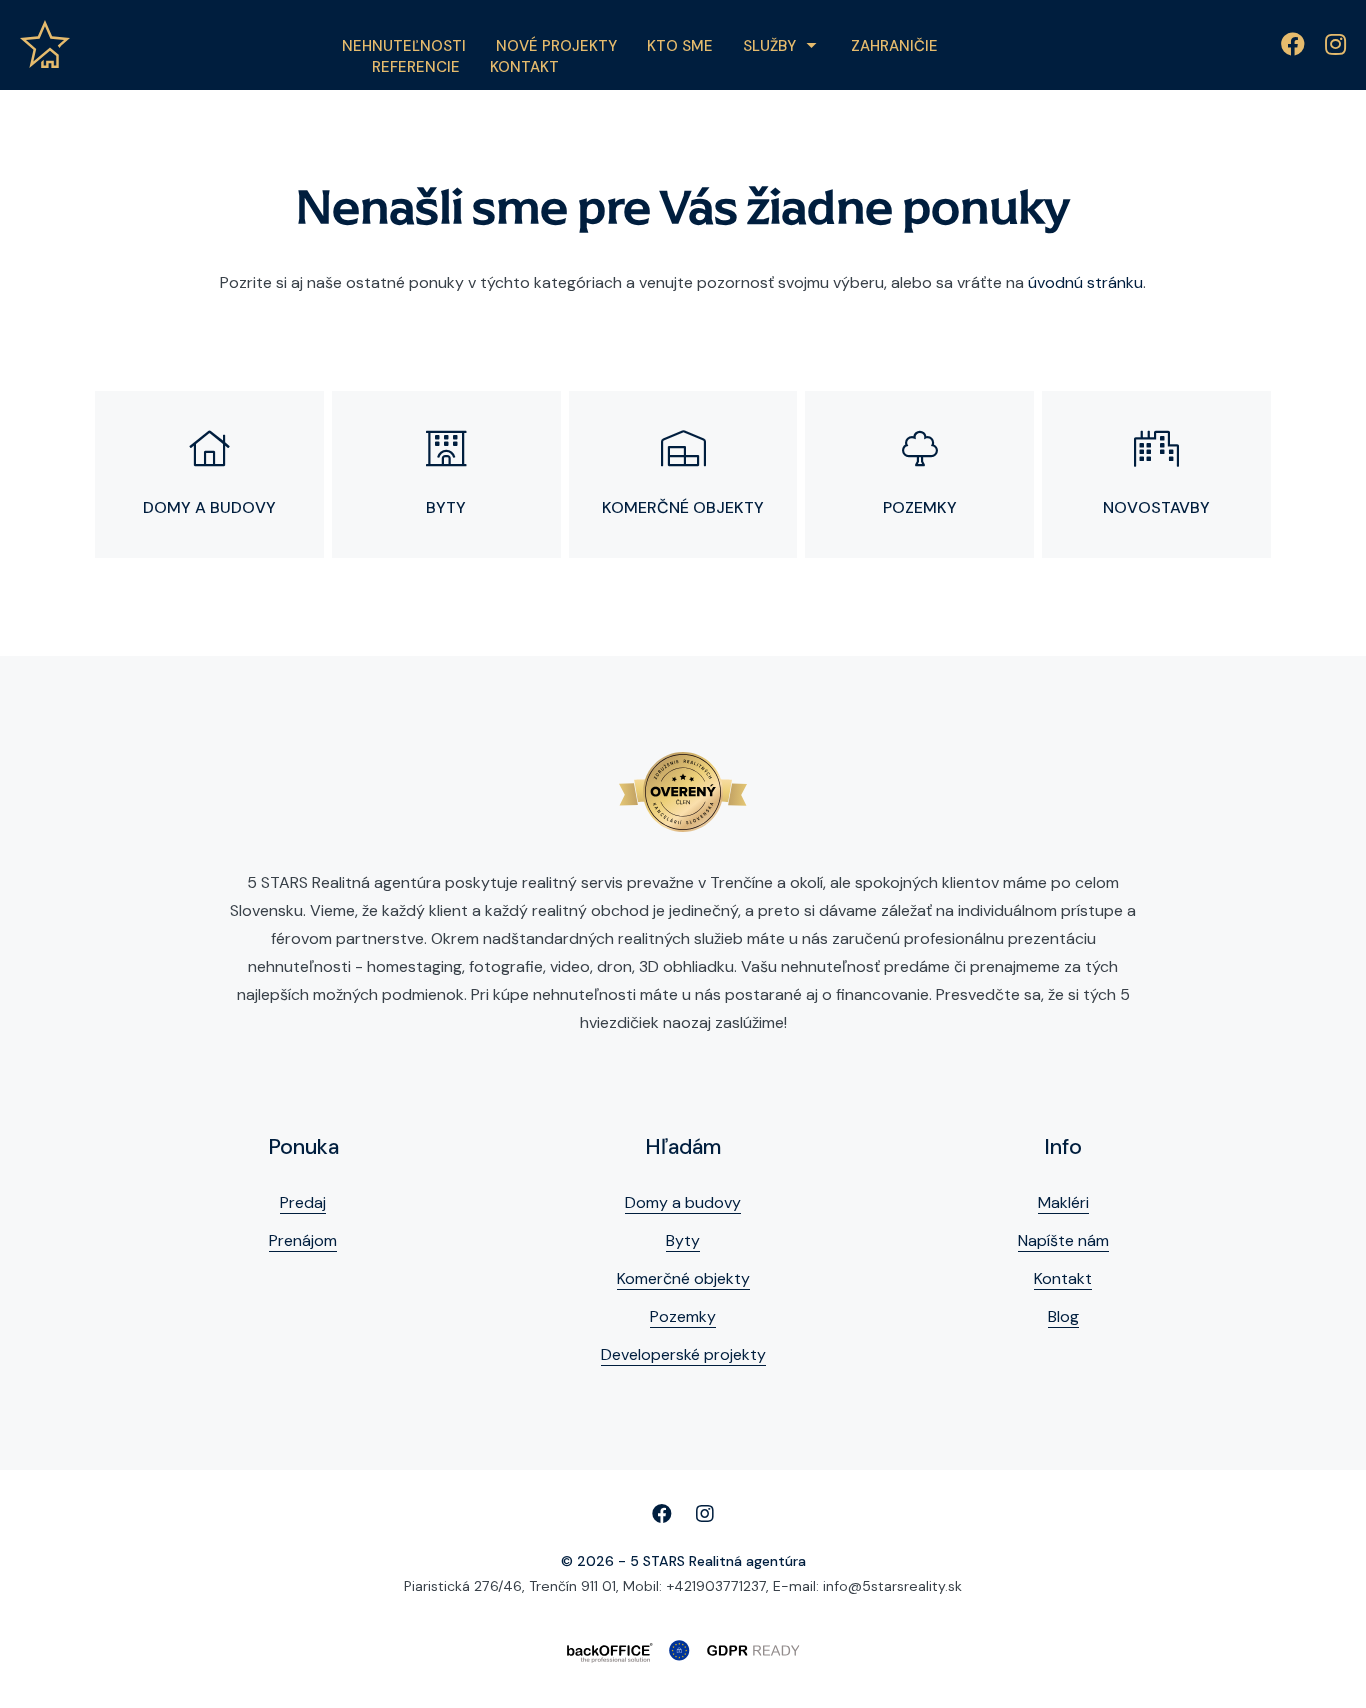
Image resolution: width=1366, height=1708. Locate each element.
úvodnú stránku (1085, 282)
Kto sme (680, 46)
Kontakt (524, 67)
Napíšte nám (1063, 1240)
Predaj (303, 1202)
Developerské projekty (683, 1354)
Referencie (416, 67)
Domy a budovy (683, 1202)
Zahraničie (894, 46)
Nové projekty (556, 46)
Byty (683, 1240)
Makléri (1063, 1202)
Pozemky (683, 1316)
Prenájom (303, 1240)
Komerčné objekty (683, 1278)
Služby (769, 46)
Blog (1063, 1316)
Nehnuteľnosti (404, 46)
